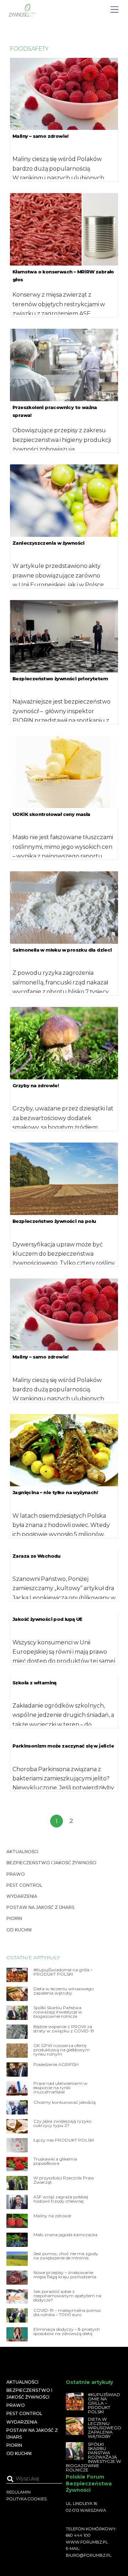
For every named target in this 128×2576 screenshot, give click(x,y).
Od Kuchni (19, 1930)
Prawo (16, 1874)
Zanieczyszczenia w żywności (49, 543)
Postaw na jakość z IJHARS (40, 1907)
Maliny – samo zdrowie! (41, 136)
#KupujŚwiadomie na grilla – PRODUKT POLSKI (63, 1972)
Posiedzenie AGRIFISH (56, 2065)
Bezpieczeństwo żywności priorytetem (60, 679)
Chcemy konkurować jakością (65, 2102)
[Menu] (114, 10)
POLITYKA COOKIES (26, 2499)
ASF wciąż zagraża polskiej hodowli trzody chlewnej (61, 2199)
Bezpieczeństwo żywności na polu (54, 1221)
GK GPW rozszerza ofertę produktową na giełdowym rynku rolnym (62, 2050)
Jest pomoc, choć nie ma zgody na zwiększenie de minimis (66, 2256)
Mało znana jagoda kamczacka (65, 2235)
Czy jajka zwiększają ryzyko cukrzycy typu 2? (62, 2123)
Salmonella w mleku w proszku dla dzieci (62, 950)
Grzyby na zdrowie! (36, 1085)
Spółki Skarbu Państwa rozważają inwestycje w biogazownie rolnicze (58, 2012)
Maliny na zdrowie (52, 2216)
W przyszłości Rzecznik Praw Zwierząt (64, 2180)
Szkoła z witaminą (34, 1683)
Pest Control (24, 1885)
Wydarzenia (22, 1896)
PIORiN (14, 1918)
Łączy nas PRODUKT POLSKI (64, 2140)
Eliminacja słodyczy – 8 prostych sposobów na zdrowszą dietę (67, 2331)
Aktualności (22, 1852)
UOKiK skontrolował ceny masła (51, 814)
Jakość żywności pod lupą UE (48, 1619)
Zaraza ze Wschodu (36, 1556)
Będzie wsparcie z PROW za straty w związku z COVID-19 (64, 2029)
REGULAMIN (18, 2492)
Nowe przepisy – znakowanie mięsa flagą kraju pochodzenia (65, 2275)
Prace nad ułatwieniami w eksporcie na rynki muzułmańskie (60, 2088)
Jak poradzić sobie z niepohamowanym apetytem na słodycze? (67, 2296)
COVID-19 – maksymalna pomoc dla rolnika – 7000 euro (67, 2313)
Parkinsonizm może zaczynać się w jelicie (63, 1746)
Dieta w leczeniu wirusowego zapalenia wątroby (63, 1991)
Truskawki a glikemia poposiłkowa (55, 2161)
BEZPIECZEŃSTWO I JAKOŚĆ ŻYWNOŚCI (51, 1863)
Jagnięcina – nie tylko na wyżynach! (55, 1492)
